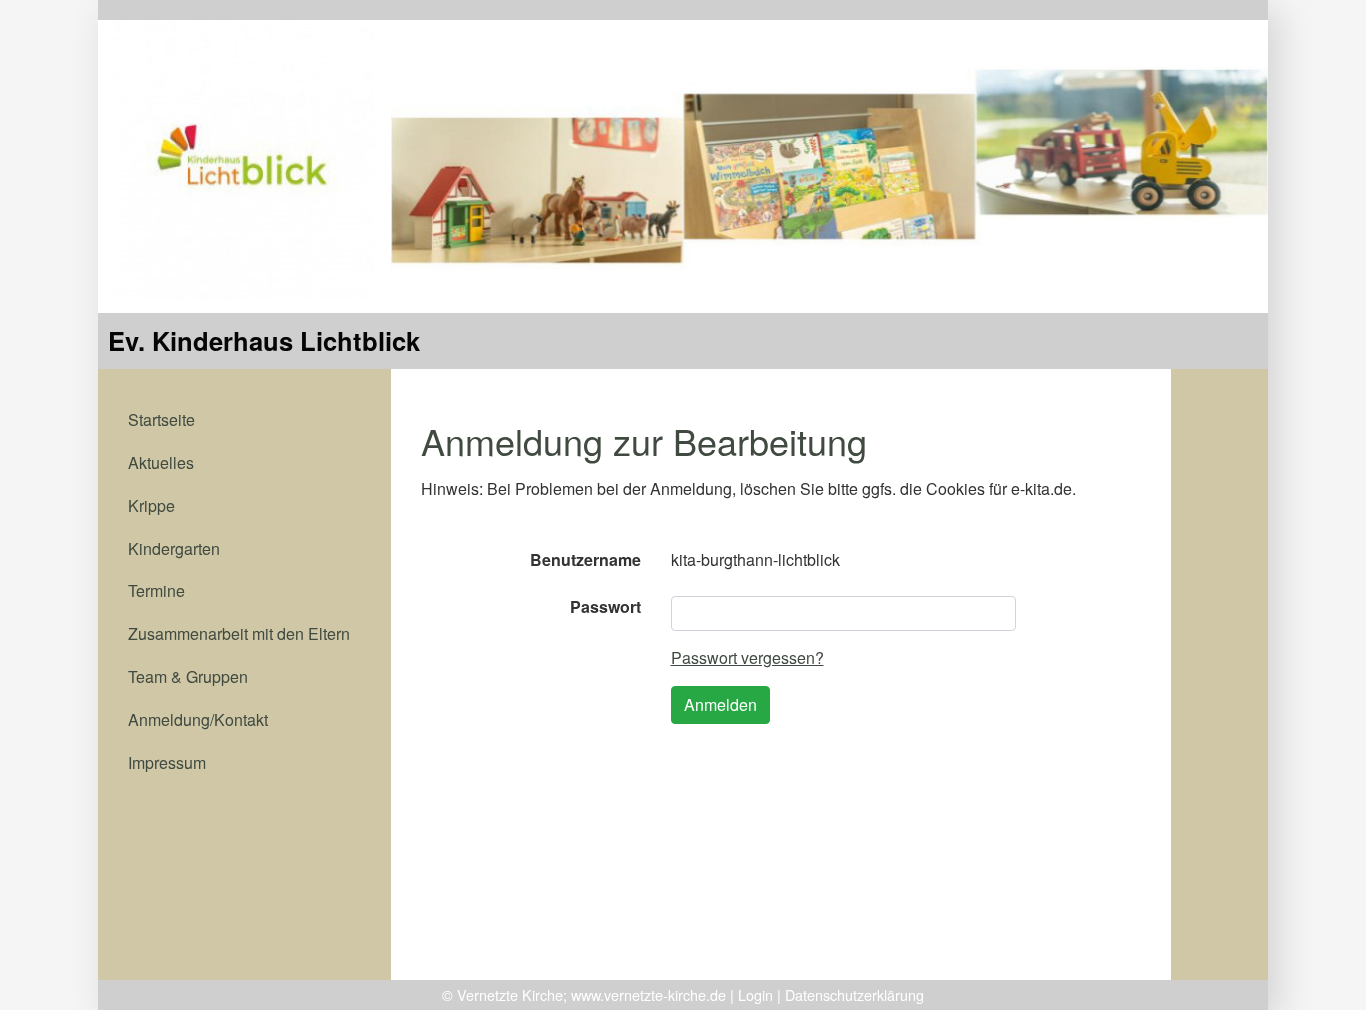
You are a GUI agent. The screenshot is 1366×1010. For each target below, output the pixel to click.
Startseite (161, 419)
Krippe (151, 505)
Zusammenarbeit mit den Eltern (239, 633)
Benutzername (585, 560)
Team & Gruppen (188, 676)
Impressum (167, 762)
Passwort (605, 607)
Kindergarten (174, 548)
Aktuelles (161, 462)
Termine (156, 590)
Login (755, 994)
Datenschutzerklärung (854, 994)
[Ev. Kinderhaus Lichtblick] (244, 157)
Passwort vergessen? (747, 657)
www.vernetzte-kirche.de (648, 994)
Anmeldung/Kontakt (198, 719)
